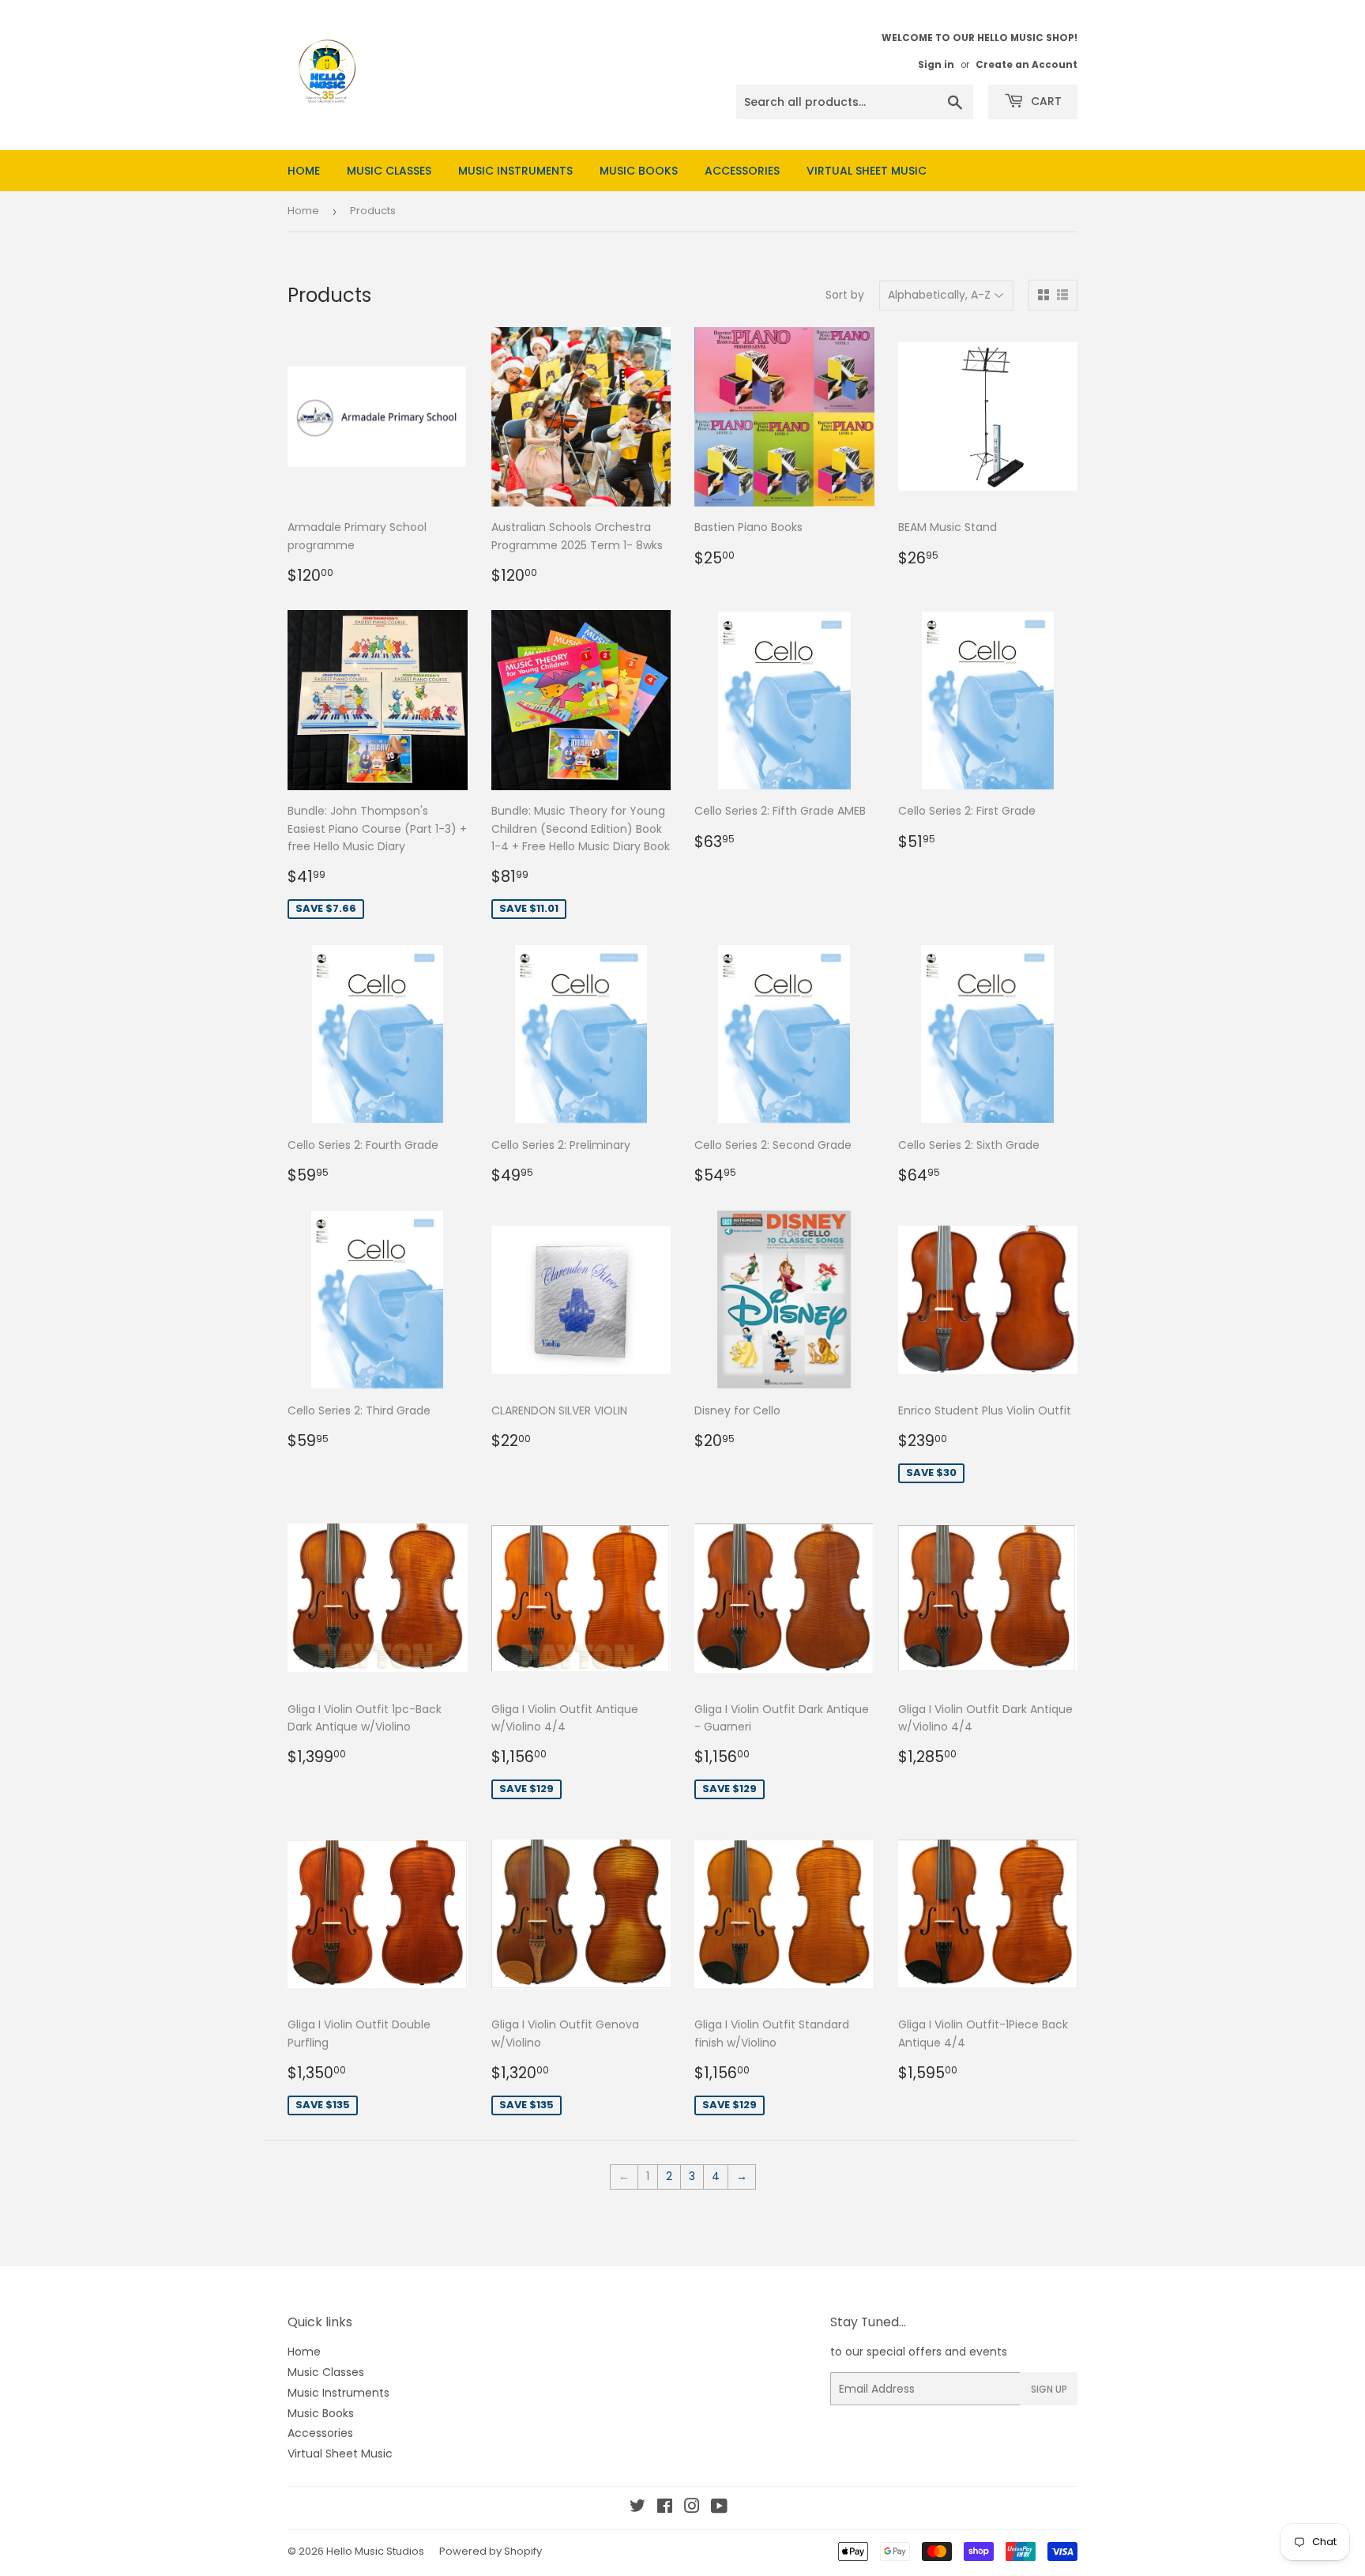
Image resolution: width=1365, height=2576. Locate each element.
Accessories (742, 171)
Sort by (845, 295)
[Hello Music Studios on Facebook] (665, 2508)
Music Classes (389, 171)
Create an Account (1027, 65)
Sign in (936, 65)
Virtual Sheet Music (867, 171)
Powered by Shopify (491, 2551)
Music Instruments (515, 171)
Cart (1045, 101)
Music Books (639, 171)
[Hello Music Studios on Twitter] (637, 2508)
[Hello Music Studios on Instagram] (692, 2508)
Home (304, 171)
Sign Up (1049, 2389)
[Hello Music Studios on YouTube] (719, 2508)
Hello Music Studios (375, 2551)
